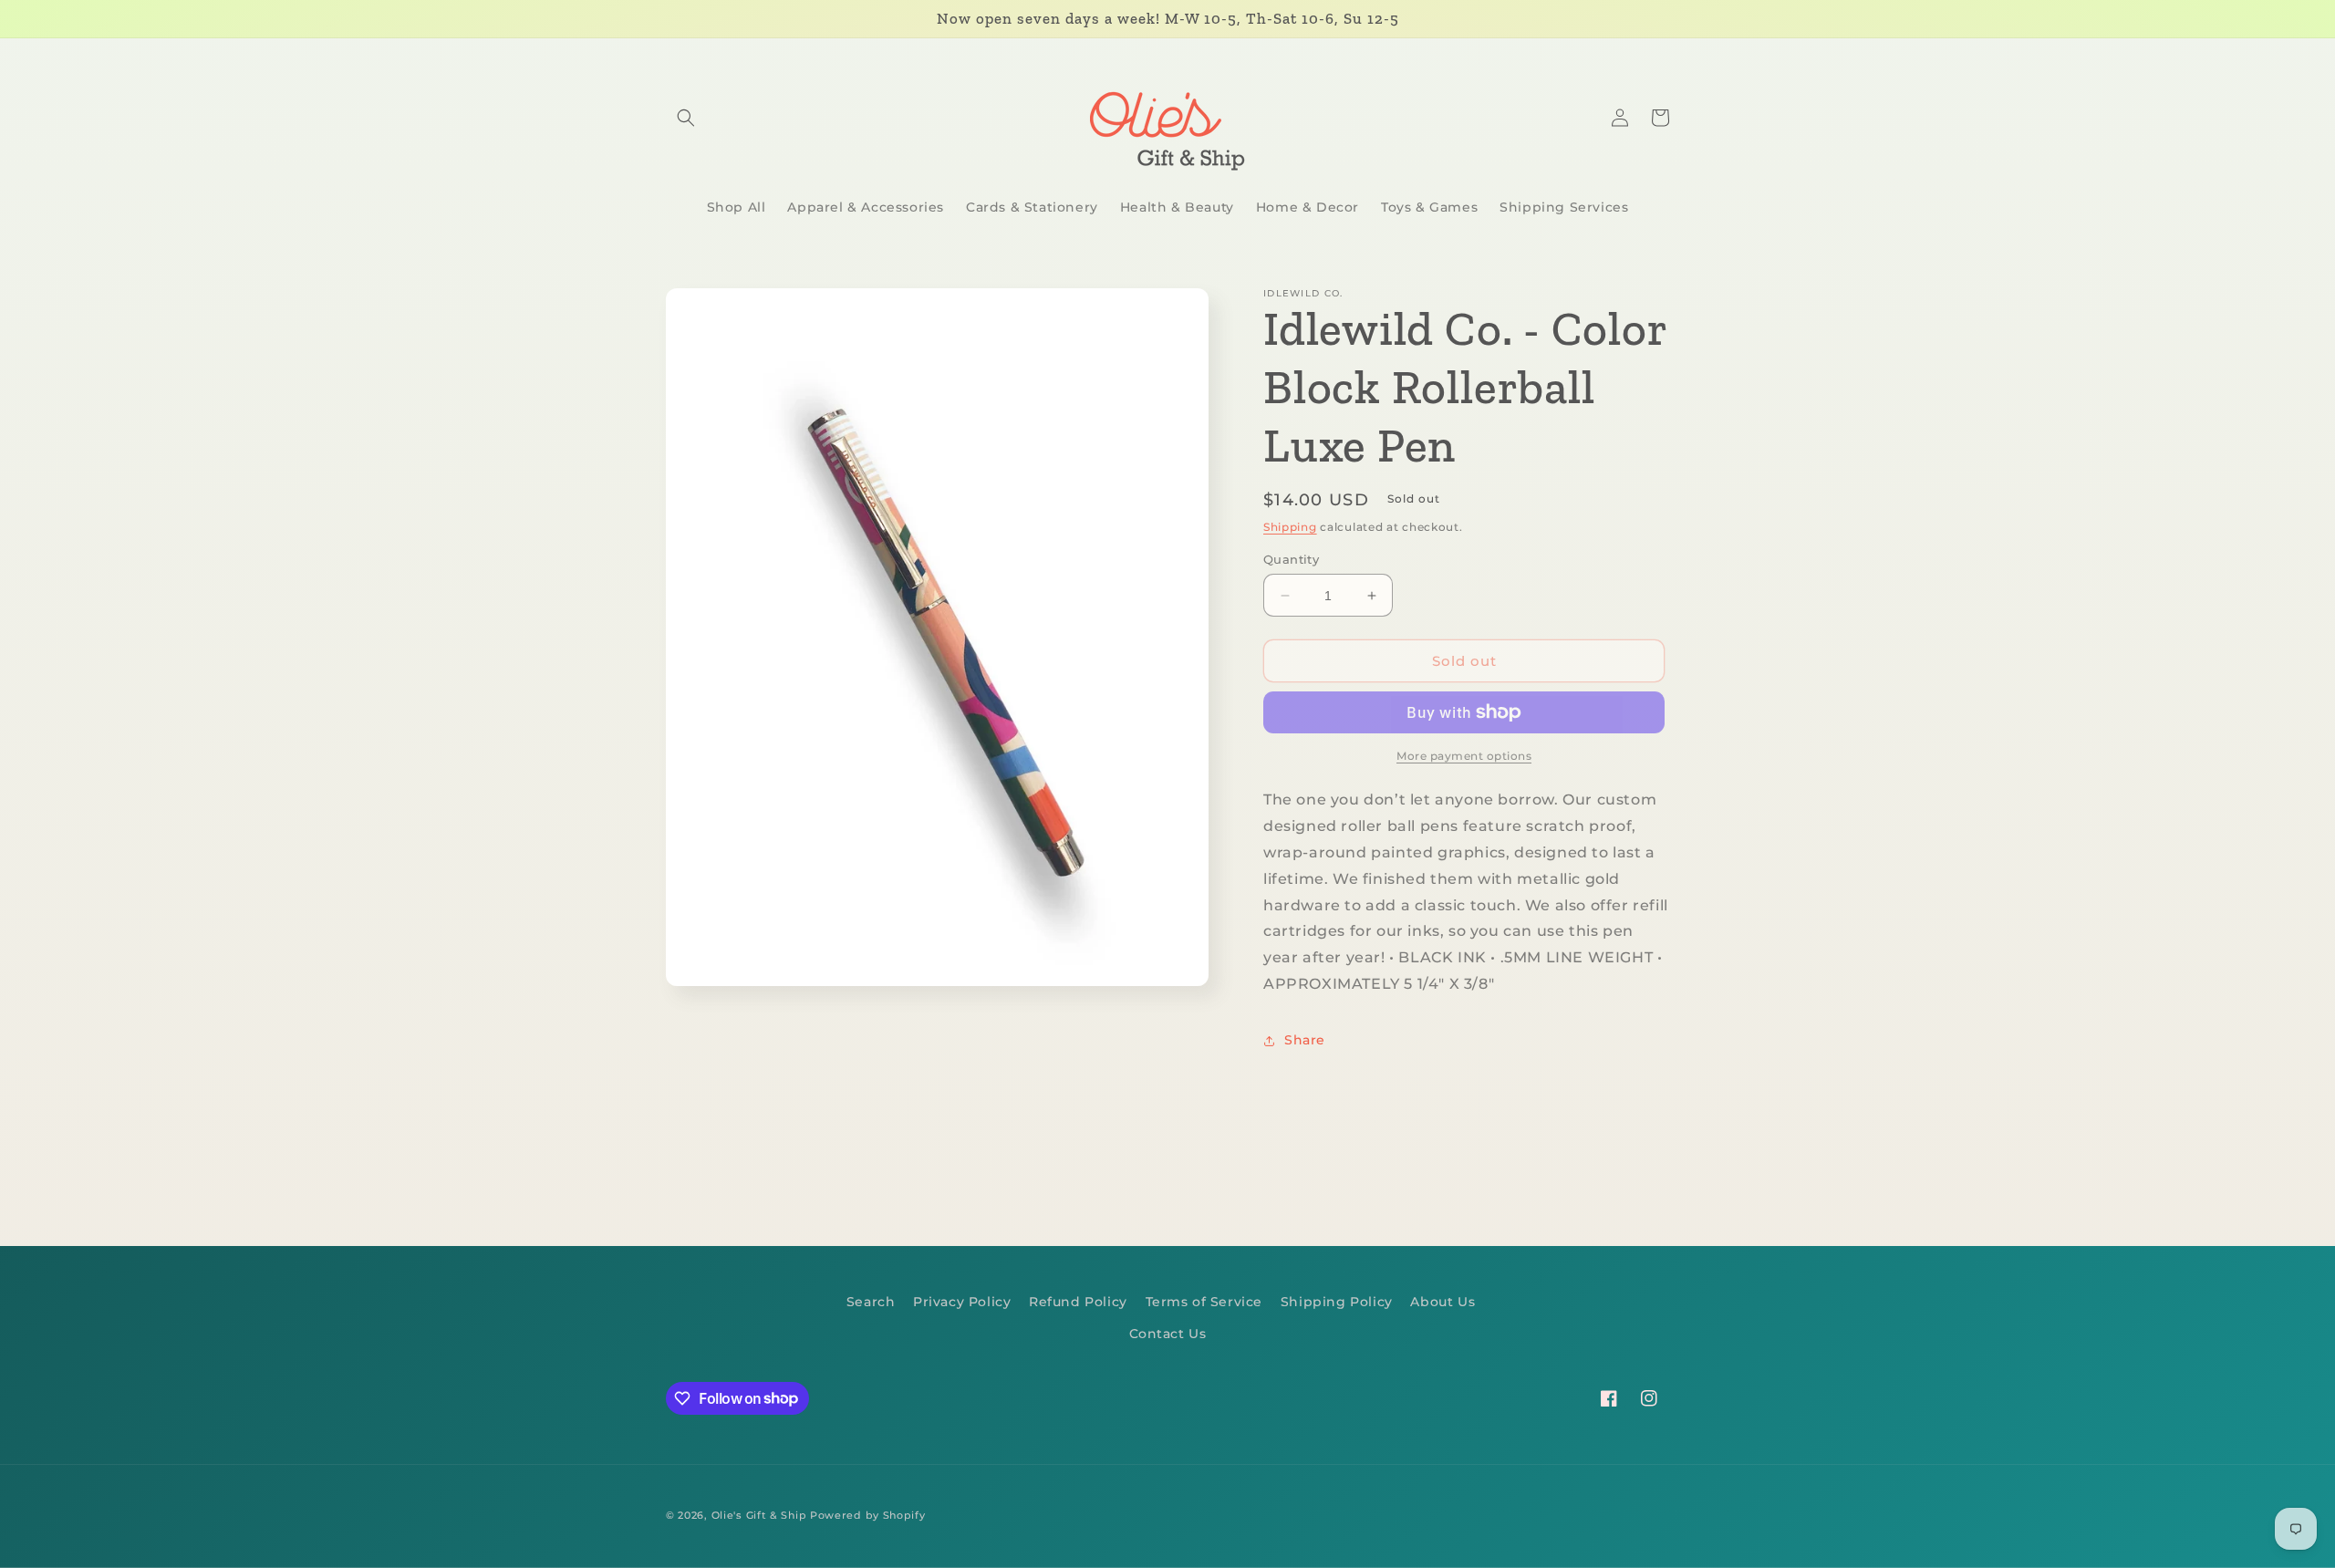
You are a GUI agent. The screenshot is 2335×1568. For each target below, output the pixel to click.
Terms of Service (1204, 1302)
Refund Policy (1078, 1302)
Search (871, 1302)
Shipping (1290, 527)
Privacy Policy (962, 1302)
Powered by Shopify (868, 1515)
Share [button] (1305, 1040)
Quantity (1291, 559)
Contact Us (1168, 1334)
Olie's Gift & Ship (759, 1515)
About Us (1443, 1302)
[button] (686, 118)
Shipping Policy (1337, 1302)
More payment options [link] (1464, 756)
